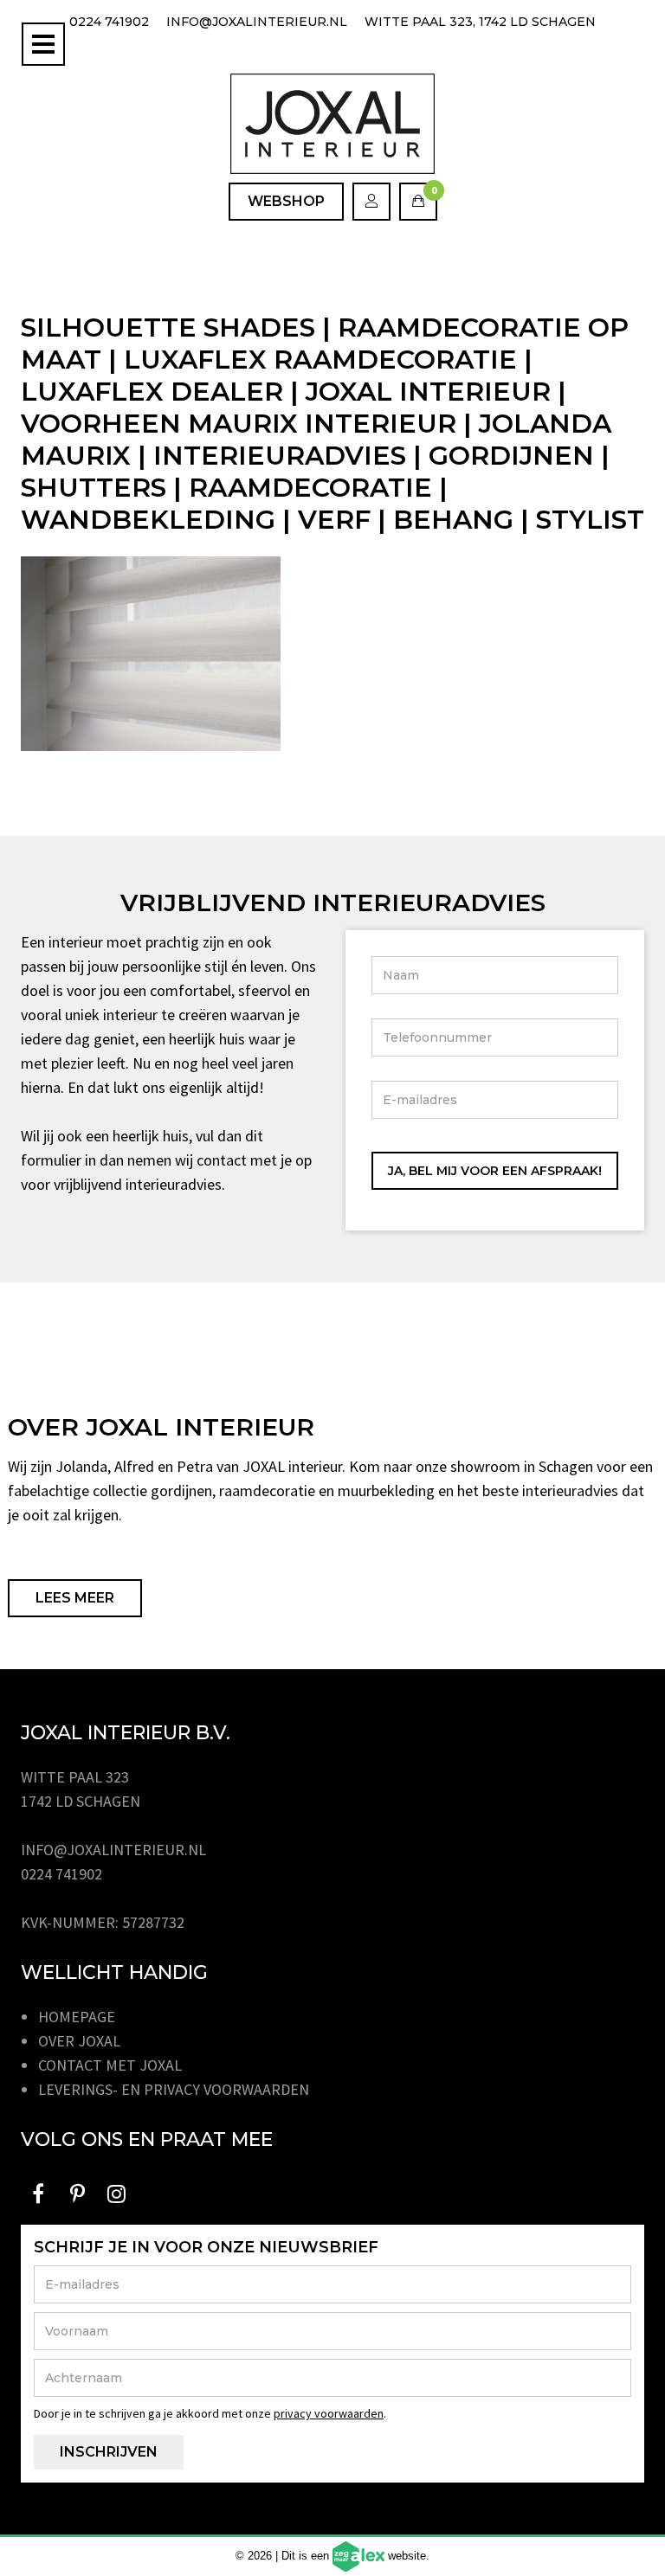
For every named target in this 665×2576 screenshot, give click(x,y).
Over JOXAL (79, 2041)
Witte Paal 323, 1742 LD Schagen (480, 22)
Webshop (286, 201)
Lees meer (75, 1598)
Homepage (77, 2017)
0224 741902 (109, 22)
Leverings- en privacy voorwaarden (174, 2089)
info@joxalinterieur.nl (257, 22)
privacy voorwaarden (329, 2413)
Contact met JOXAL (110, 2065)
